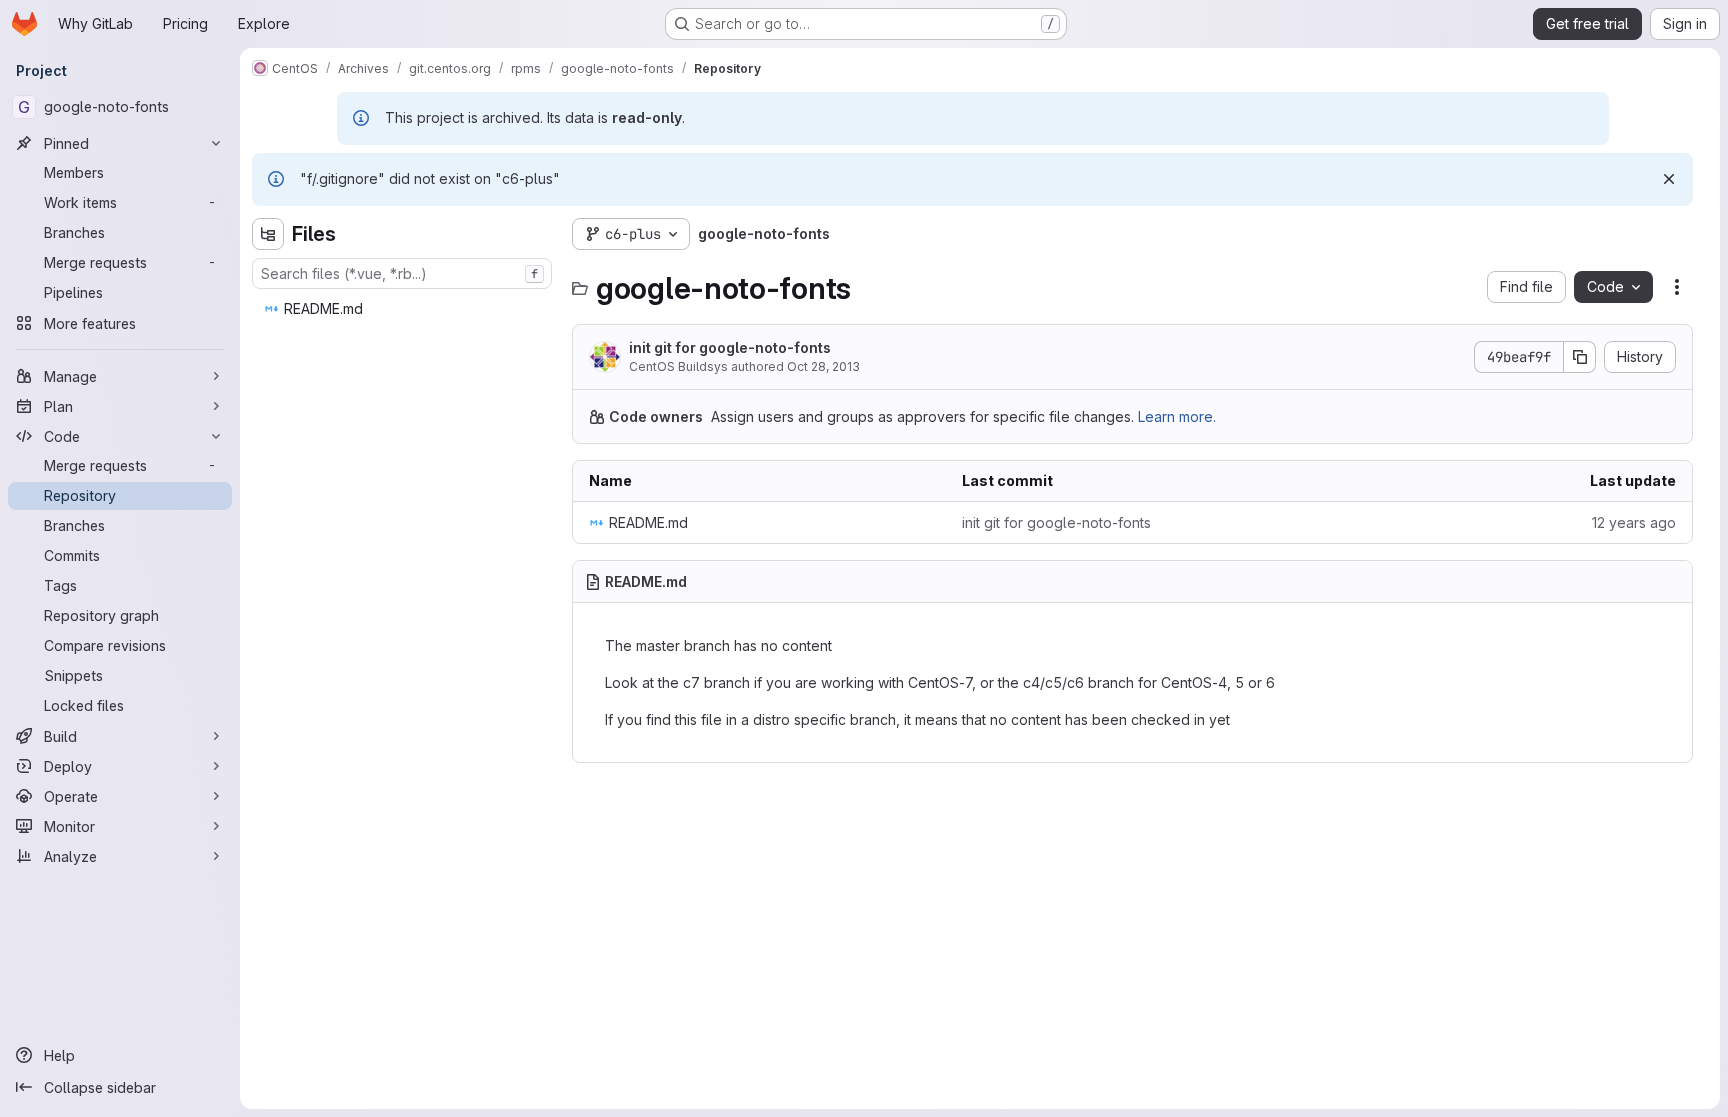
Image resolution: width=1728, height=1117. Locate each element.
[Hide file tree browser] (268, 234)
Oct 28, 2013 (823, 366)
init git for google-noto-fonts (730, 347)
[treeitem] (404, 309)
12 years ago (1634, 522)
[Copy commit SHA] (1580, 357)
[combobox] (402, 273)
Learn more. (1177, 416)
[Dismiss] (1669, 179)
